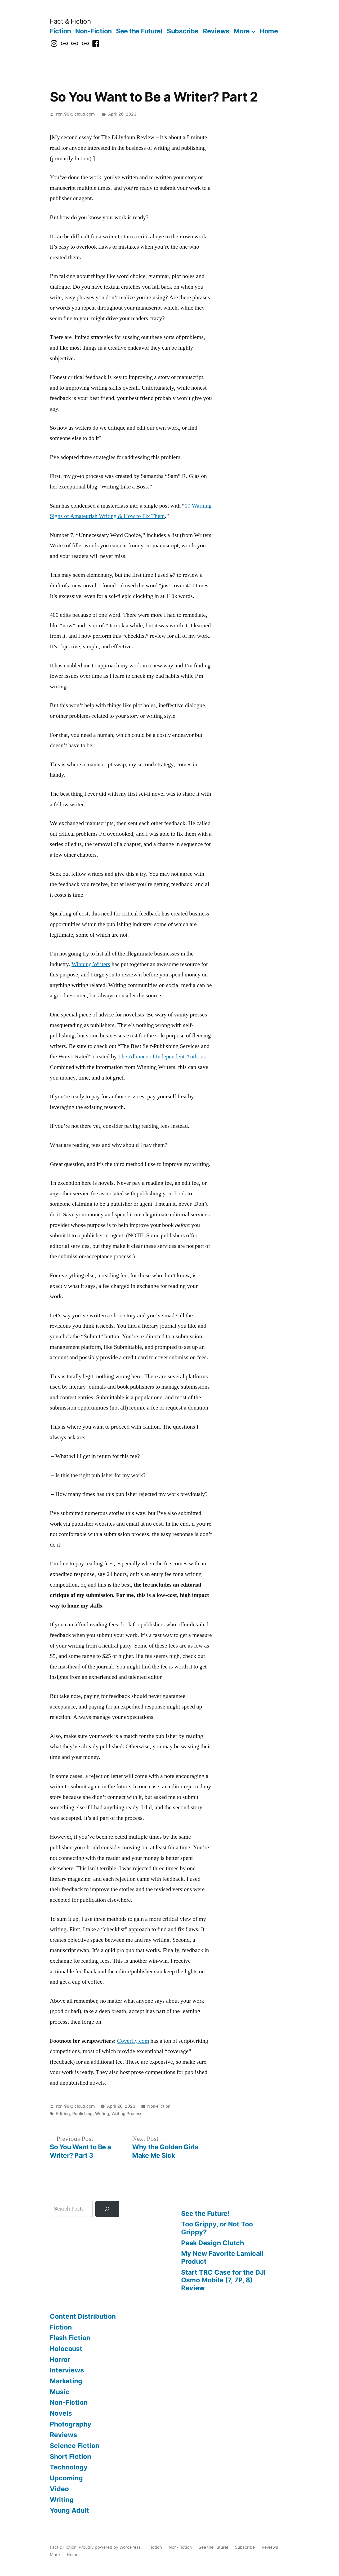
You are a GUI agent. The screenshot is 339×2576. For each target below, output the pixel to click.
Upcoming (66, 2478)
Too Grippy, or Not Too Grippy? (217, 2228)
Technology (69, 2467)
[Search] (107, 2209)
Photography (71, 2424)
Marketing (66, 2381)
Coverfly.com (133, 2041)
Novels (61, 2413)
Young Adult (69, 2510)
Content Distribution (83, 2316)
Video (59, 2489)
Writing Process (127, 2114)
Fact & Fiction (70, 21)
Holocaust (66, 2349)
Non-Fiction (93, 31)
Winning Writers (91, 964)
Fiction (60, 31)
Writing (102, 2114)
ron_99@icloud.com (75, 114)
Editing (63, 2114)
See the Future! (139, 31)
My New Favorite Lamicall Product (222, 2257)
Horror (60, 2359)
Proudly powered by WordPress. (111, 2547)
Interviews (67, 2370)
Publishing (82, 2114)
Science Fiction (75, 2446)
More (242, 31)
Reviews (216, 31)
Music (60, 2392)
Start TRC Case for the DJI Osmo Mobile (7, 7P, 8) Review (223, 2280)
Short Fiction (70, 2456)
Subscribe (183, 31)
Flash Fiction (70, 2338)
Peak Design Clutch (213, 2243)
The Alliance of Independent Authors (161, 1056)
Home (269, 31)
